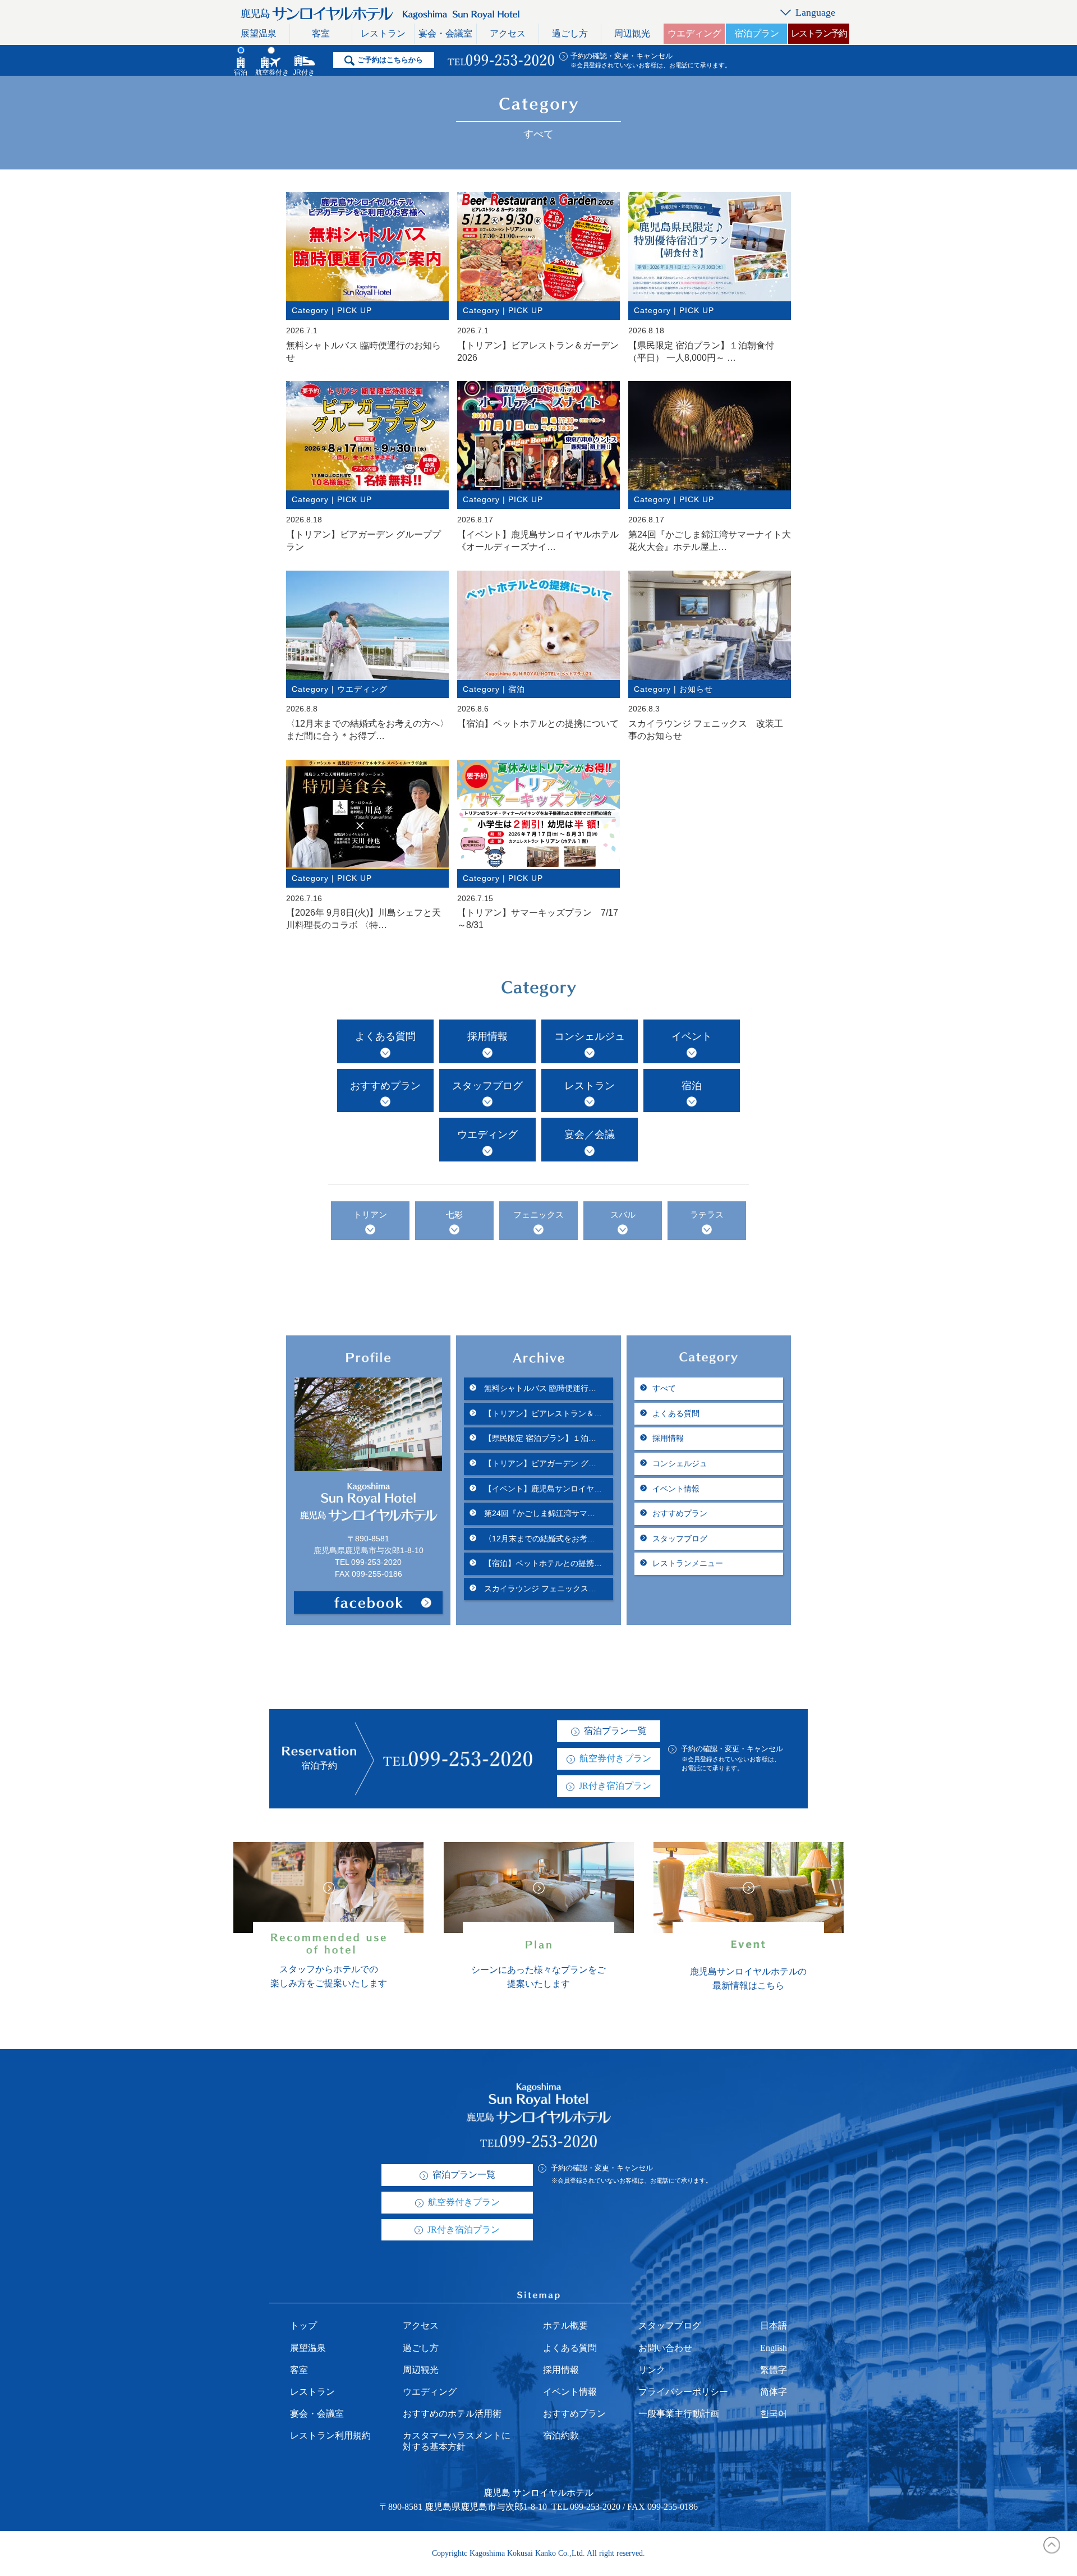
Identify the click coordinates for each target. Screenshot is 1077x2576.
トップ (303, 2325)
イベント (692, 1036)
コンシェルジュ (590, 1036)
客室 (321, 33)
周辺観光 (632, 33)
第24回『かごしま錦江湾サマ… (538, 1513)
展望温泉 (259, 33)
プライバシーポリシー (683, 2392)
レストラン (383, 33)
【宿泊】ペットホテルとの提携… (542, 1563)
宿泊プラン (757, 33)
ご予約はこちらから (390, 60)
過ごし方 (570, 33)
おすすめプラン (385, 1086)
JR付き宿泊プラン (615, 1786)
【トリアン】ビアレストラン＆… (542, 1413)
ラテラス (707, 1215)
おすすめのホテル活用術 (452, 2414)
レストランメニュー (688, 1563)
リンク (652, 2370)
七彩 (454, 1215)
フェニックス (538, 1215)
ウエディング (694, 33)
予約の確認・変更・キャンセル (622, 56)
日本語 (774, 2325)
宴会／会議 (590, 1135)
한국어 (774, 2414)
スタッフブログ (487, 1086)
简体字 (774, 2392)
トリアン (370, 1215)
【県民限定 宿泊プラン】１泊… (539, 1438)
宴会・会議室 (445, 33)
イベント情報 (676, 1489)
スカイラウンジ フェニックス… (539, 1588)
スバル (623, 1215)
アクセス (508, 33)
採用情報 (487, 1036)
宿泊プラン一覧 (615, 1731)
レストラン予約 (819, 33)
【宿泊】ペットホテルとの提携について (538, 724)
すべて (664, 1388)
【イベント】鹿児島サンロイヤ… (542, 1489)
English (774, 2348)
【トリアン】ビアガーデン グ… (539, 1463)
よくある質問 (385, 1036)
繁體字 (774, 2370)
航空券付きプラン (615, 1758)
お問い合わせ (665, 2348)
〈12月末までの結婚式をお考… (538, 1539)
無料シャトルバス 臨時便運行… (539, 1388)
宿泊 (692, 1086)
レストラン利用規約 (330, 2435)
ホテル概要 (565, 2325)
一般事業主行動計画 (679, 2414)
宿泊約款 (561, 2435)
